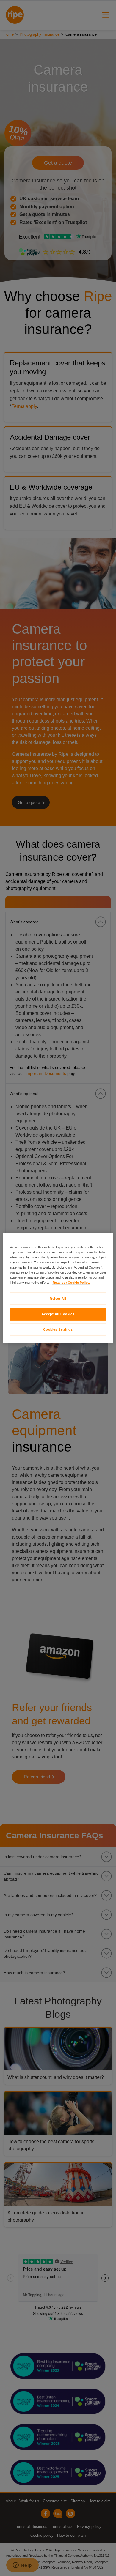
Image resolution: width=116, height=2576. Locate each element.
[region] (58, 1288)
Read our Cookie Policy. (71, 1283)
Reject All (58, 1299)
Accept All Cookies (58, 1314)
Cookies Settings (58, 1329)
